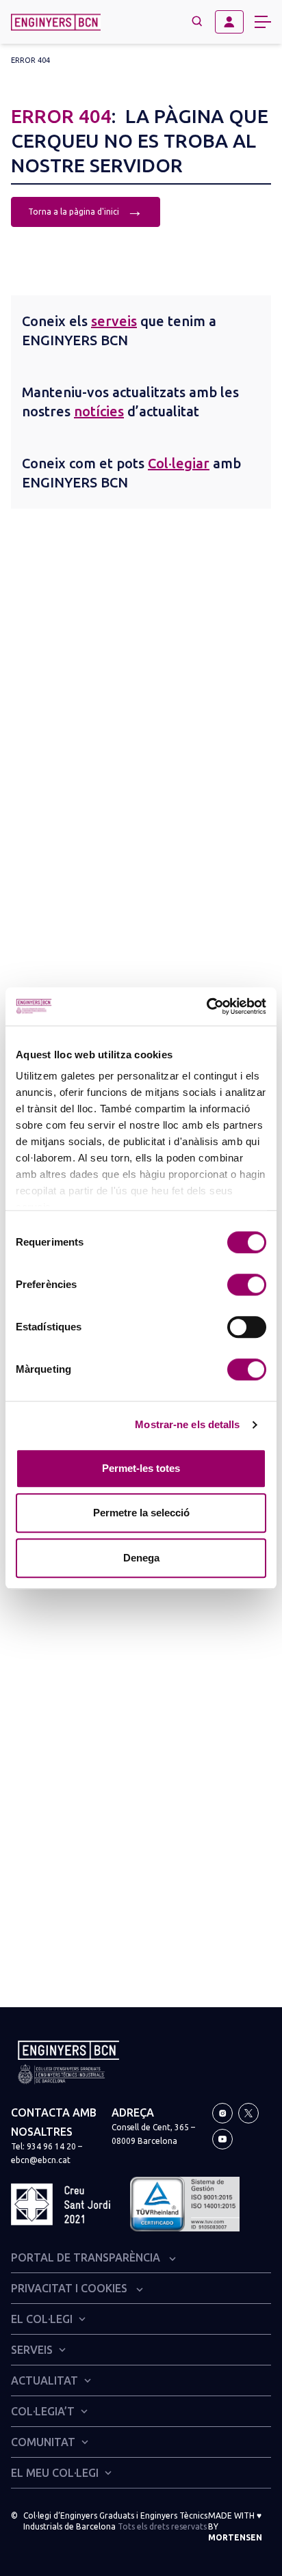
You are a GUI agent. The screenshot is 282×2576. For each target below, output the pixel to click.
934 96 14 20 (51, 2146)
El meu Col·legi (55, 2473)
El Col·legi (42, 2319)
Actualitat (44, 2380)
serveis (114, 321)
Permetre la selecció (141, 1513)
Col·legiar (179, 463)
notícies (99, 411)
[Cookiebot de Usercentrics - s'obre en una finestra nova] (206, 1006)
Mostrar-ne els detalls (187, 1424)
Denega (141, 1558)
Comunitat (43, 2442)
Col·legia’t (43, 2411)
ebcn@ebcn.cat (41, 2160)
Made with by (235, 2526)
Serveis (32, 2350)
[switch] (247, 1285)
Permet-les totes (141, 1468)
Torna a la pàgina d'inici (86, 210)
